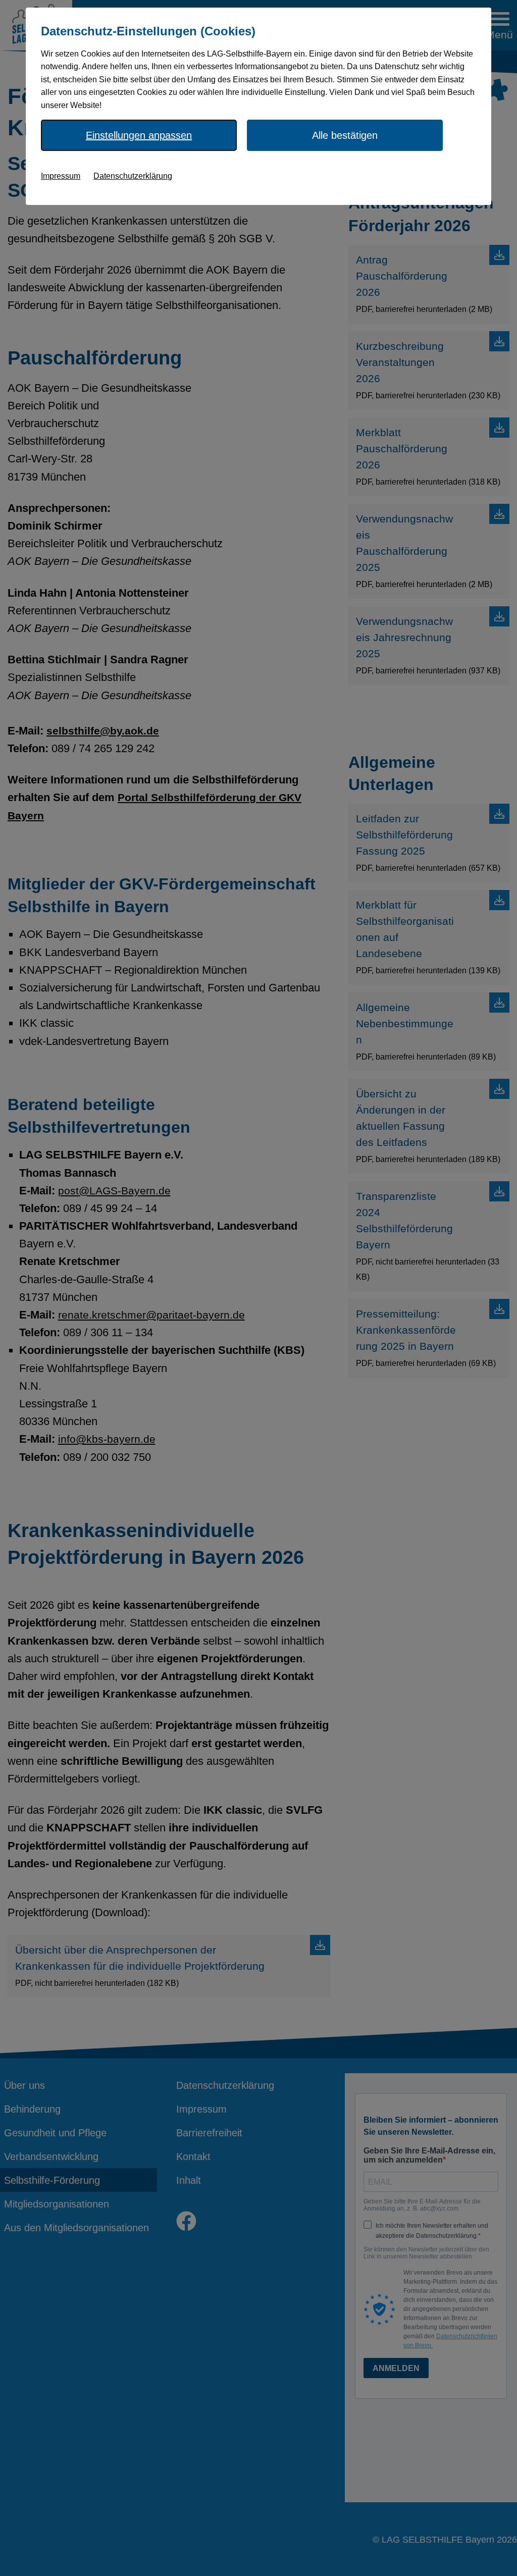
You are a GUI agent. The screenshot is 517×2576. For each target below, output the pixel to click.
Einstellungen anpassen (139, 135)
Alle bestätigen (345, 135)
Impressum (61, 176)
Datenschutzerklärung (133, 176)
